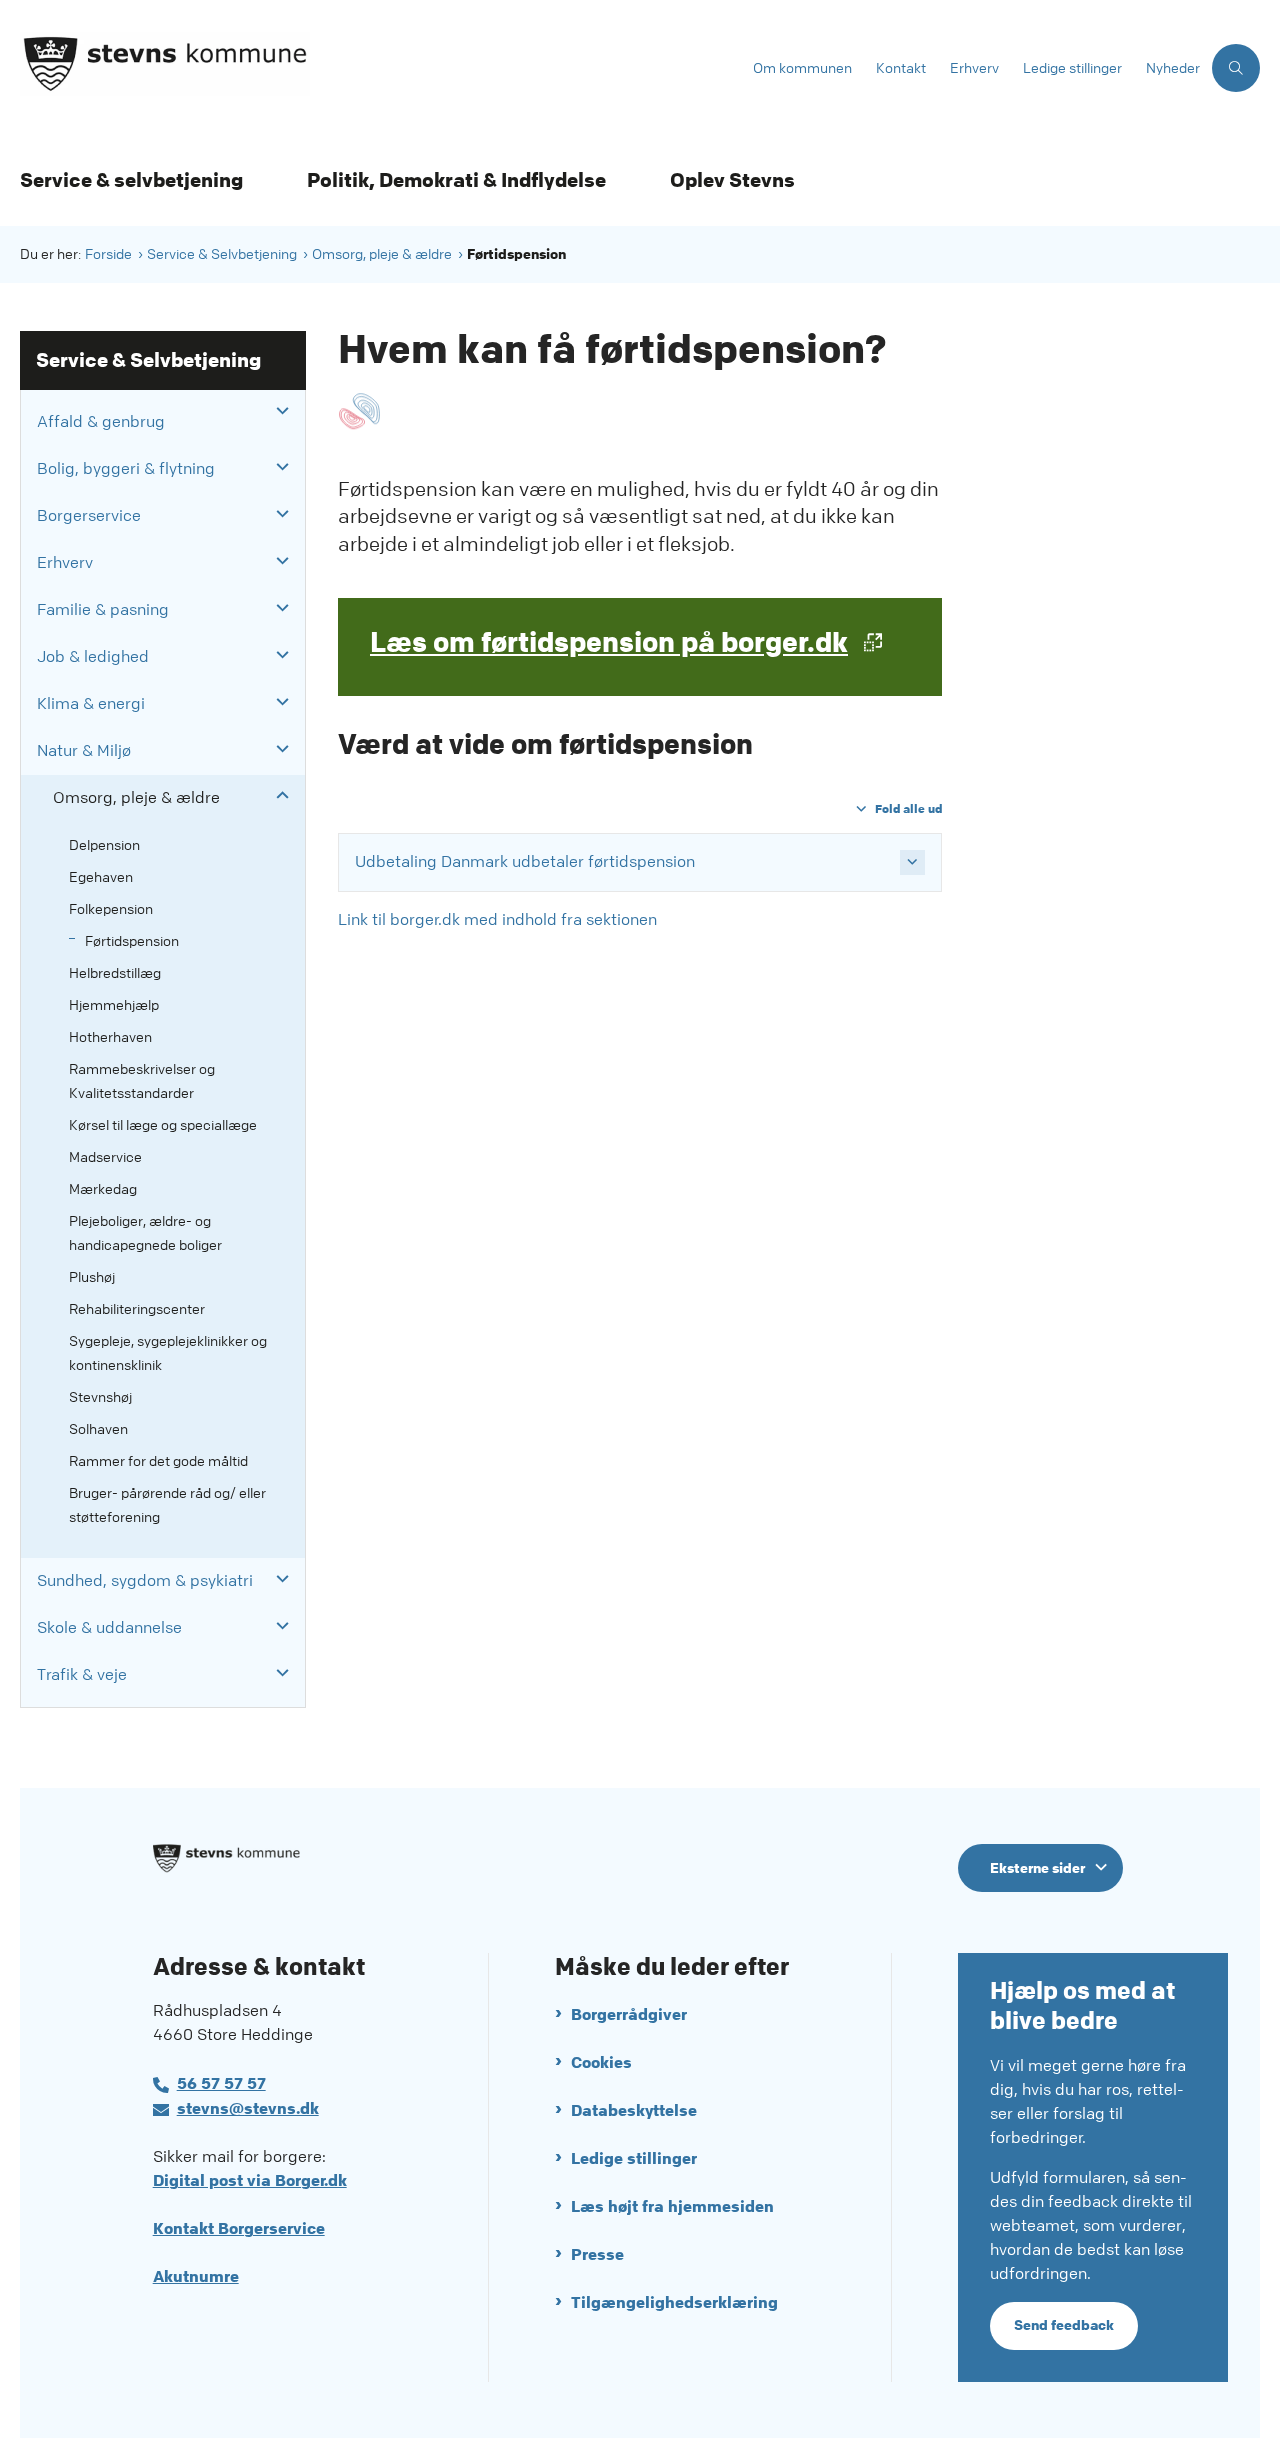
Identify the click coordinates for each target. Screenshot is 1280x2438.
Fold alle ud (908, 808)
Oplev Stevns (732, 180)
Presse (597, 2254)
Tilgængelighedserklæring (674, 2302)
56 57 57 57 (221, 2083)
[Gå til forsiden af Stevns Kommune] (380, 67)
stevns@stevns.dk (248, 2108)
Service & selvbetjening (131, 180)
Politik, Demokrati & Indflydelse (456, 180)
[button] (277, 411)
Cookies (601, 2062)
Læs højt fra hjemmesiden (672, 2206)
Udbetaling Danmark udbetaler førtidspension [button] (525, 861)
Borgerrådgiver (629, 2014)
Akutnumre (196, 2276)
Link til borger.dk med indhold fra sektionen (497, 919)
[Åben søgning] (1236, 68)
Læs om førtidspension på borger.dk (609, 643)
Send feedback (1064, 2325)
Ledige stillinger (634, 2158)
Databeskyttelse (634, 2110)
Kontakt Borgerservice (239, 2228)
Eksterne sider (1037, 1868)
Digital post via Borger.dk (250, 2180)
